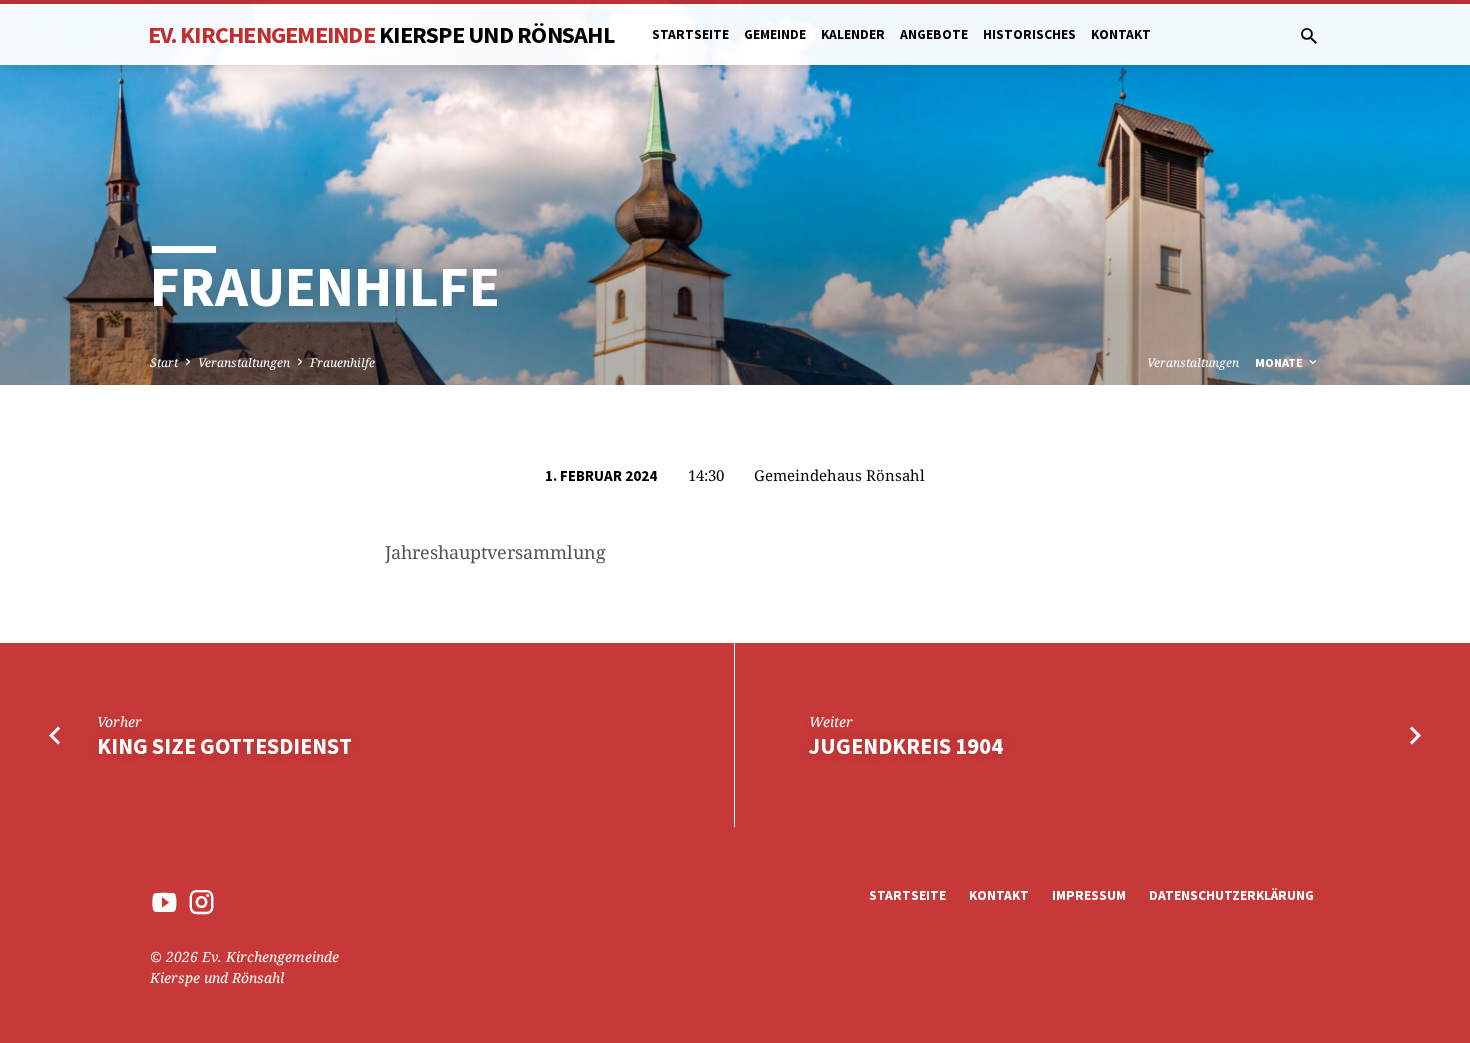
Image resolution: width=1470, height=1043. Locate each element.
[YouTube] (164, 901)
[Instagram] (201, 901)
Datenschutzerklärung (1231, 895)
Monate (1280, 362)
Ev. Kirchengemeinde (381, 34)
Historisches (1029, 34)
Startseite (690, 34)
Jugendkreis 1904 (906, 746)
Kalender (853, 34)
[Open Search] (1309, 35)
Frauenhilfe (342, 362)
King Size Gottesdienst (224, 746)
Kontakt (1121, 34)
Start (164, 362)
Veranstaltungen (244, 362)
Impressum (1089, 895)
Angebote (934, 34)
